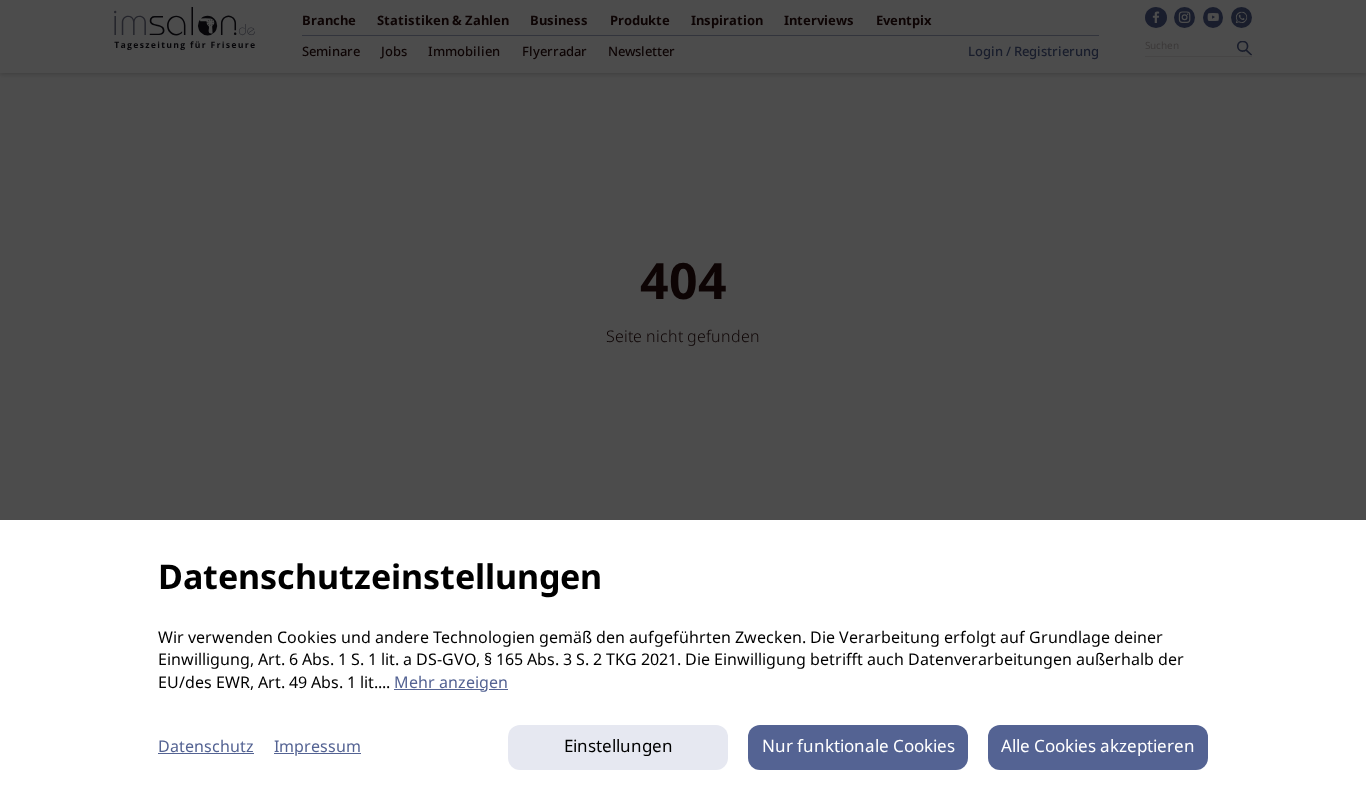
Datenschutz (206, 747)
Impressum (317, 747)
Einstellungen (618, 747)
